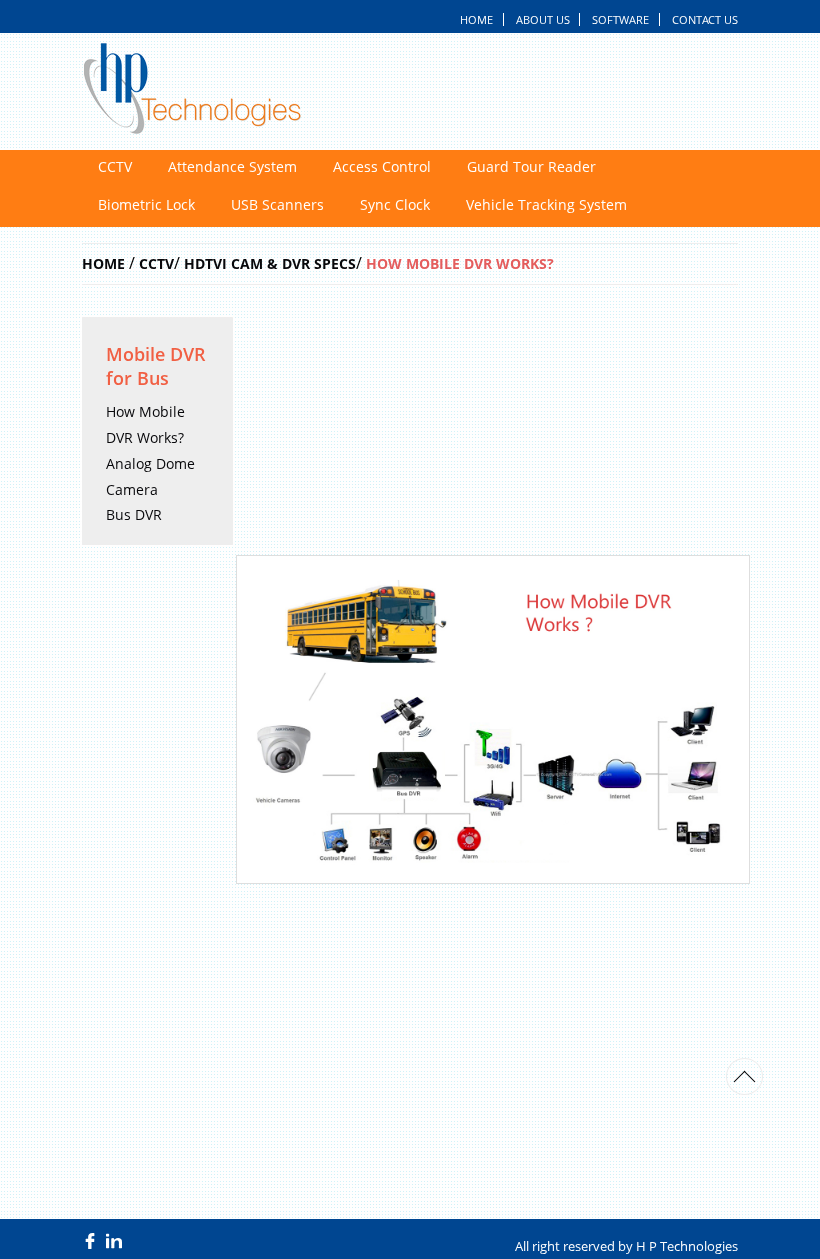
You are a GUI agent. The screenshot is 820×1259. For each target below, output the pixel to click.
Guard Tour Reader (531, 167)
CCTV (115, 167)
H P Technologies (687, 1246)
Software (620, 19)
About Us (543, 19)
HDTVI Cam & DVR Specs (270, 263)
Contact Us (705, 19)
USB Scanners (277, 205)
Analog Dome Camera (150, 476)
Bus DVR (134, 515)
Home (476, 19)
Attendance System (232, 167)
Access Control (382, 167)
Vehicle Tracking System (546, 205)
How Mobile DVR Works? (460, 263)
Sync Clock (395, 205)
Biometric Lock (146, 205)
